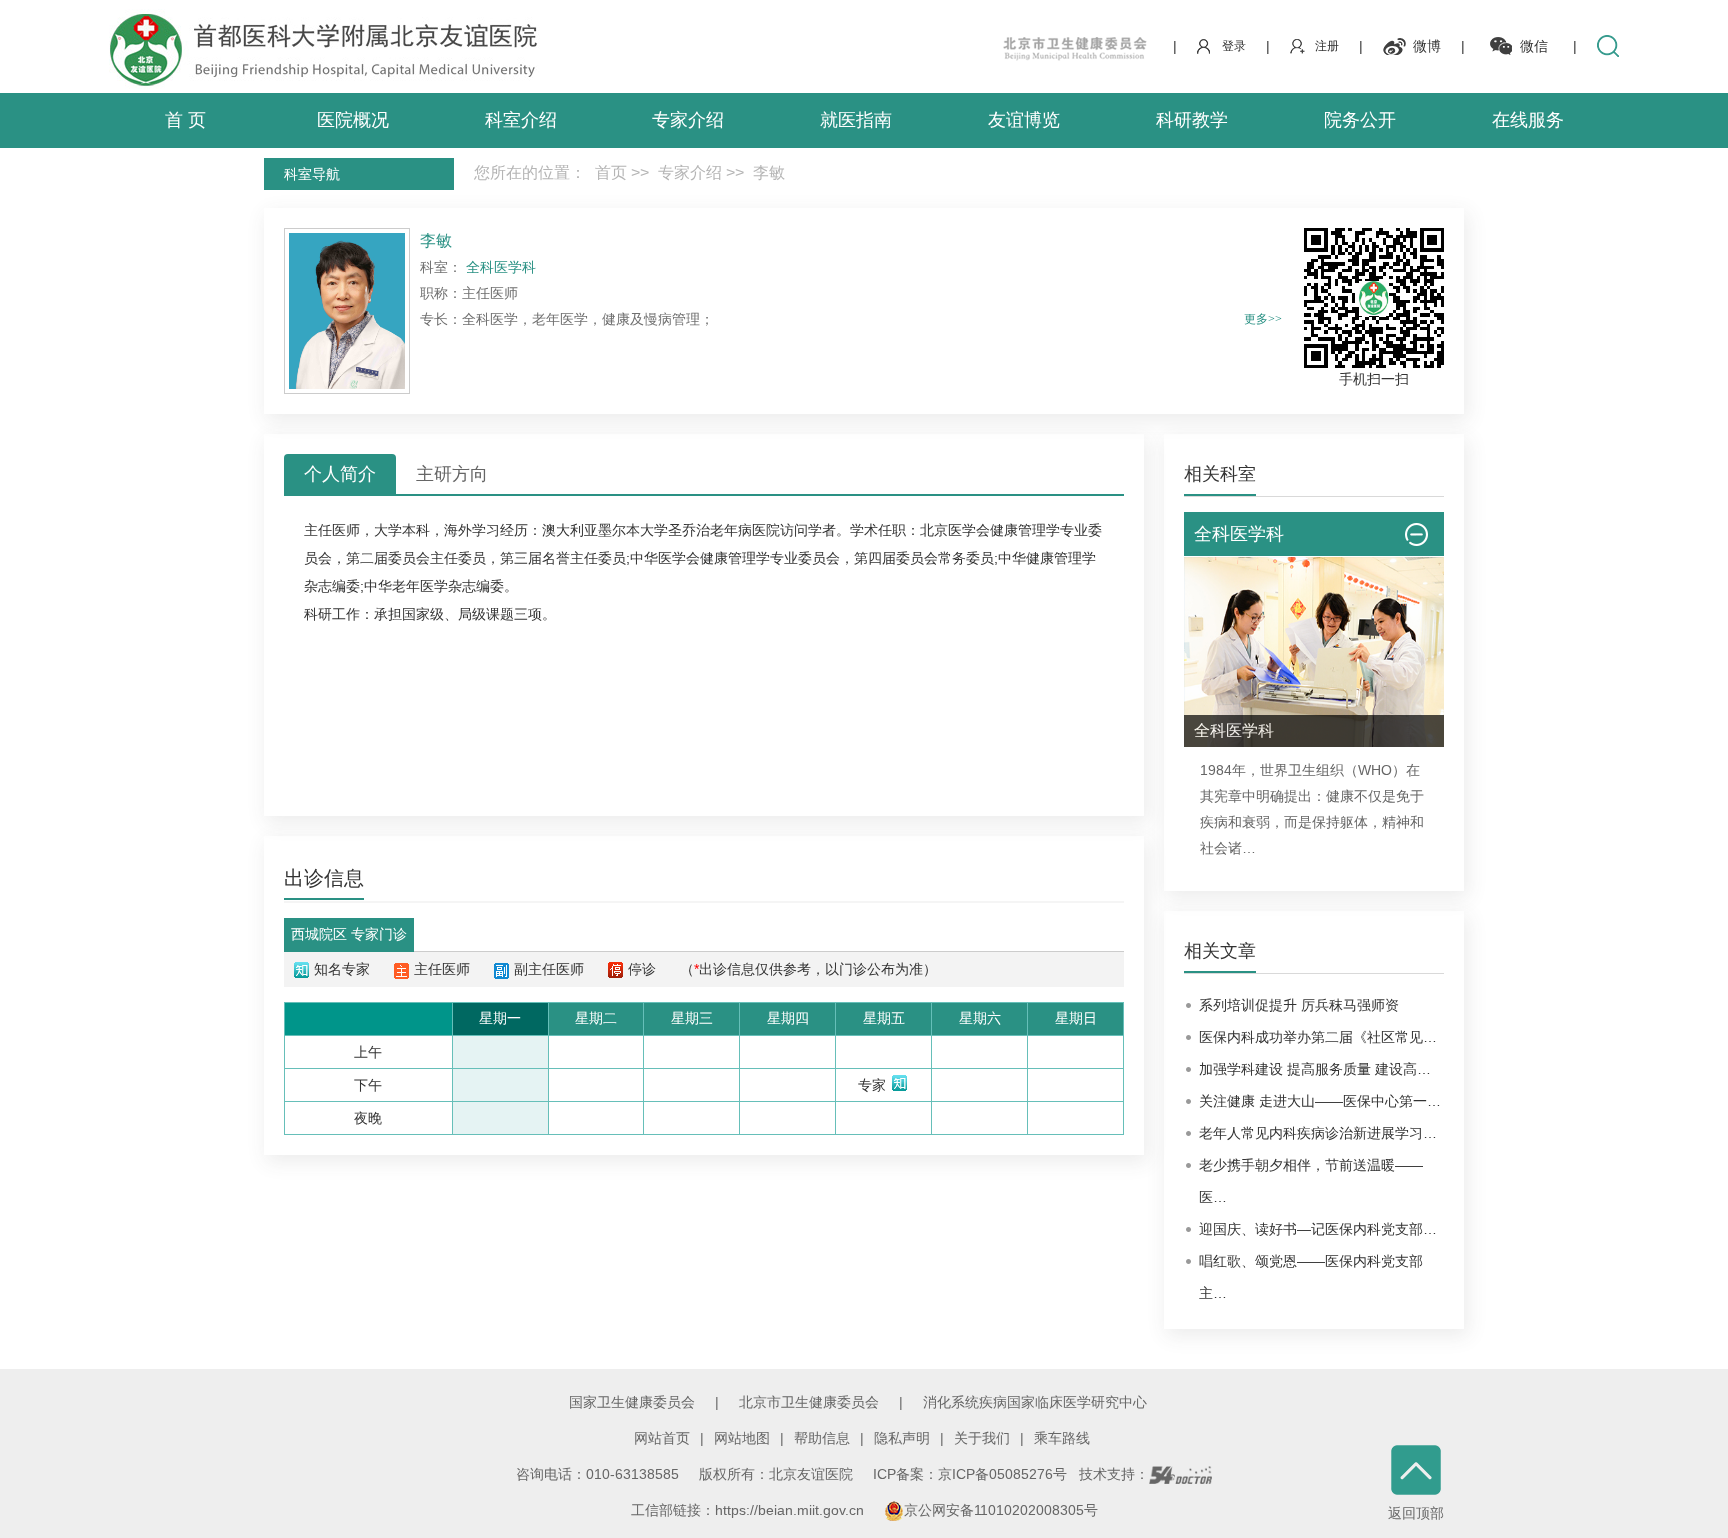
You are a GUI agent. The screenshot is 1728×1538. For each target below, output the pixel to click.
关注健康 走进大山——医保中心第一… (1320, 1101)
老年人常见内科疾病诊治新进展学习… (1318, 1133)
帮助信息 (822, 1438)
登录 (1234, 46)
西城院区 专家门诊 (349, 934)
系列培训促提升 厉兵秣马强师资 (1299, 1005)
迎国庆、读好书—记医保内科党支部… (1318, 1229)
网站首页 (662, 1438)
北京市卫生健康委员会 (809, 1402)
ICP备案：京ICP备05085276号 (970, 1474)
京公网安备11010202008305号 (1001, 1510)
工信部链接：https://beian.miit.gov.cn (749, 1510)
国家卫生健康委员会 (632, 1402)
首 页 (185, 120)
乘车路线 (1062, 1438)
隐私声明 (902, 1438)
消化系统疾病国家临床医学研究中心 (1035, 1402)
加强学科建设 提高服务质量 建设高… (1315, 1069)
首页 (611, 172)
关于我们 (982, 1438)
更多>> (1263, 319)
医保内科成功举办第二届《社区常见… (1318, 1037)
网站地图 (742, 1438)
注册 (1327, 46)
